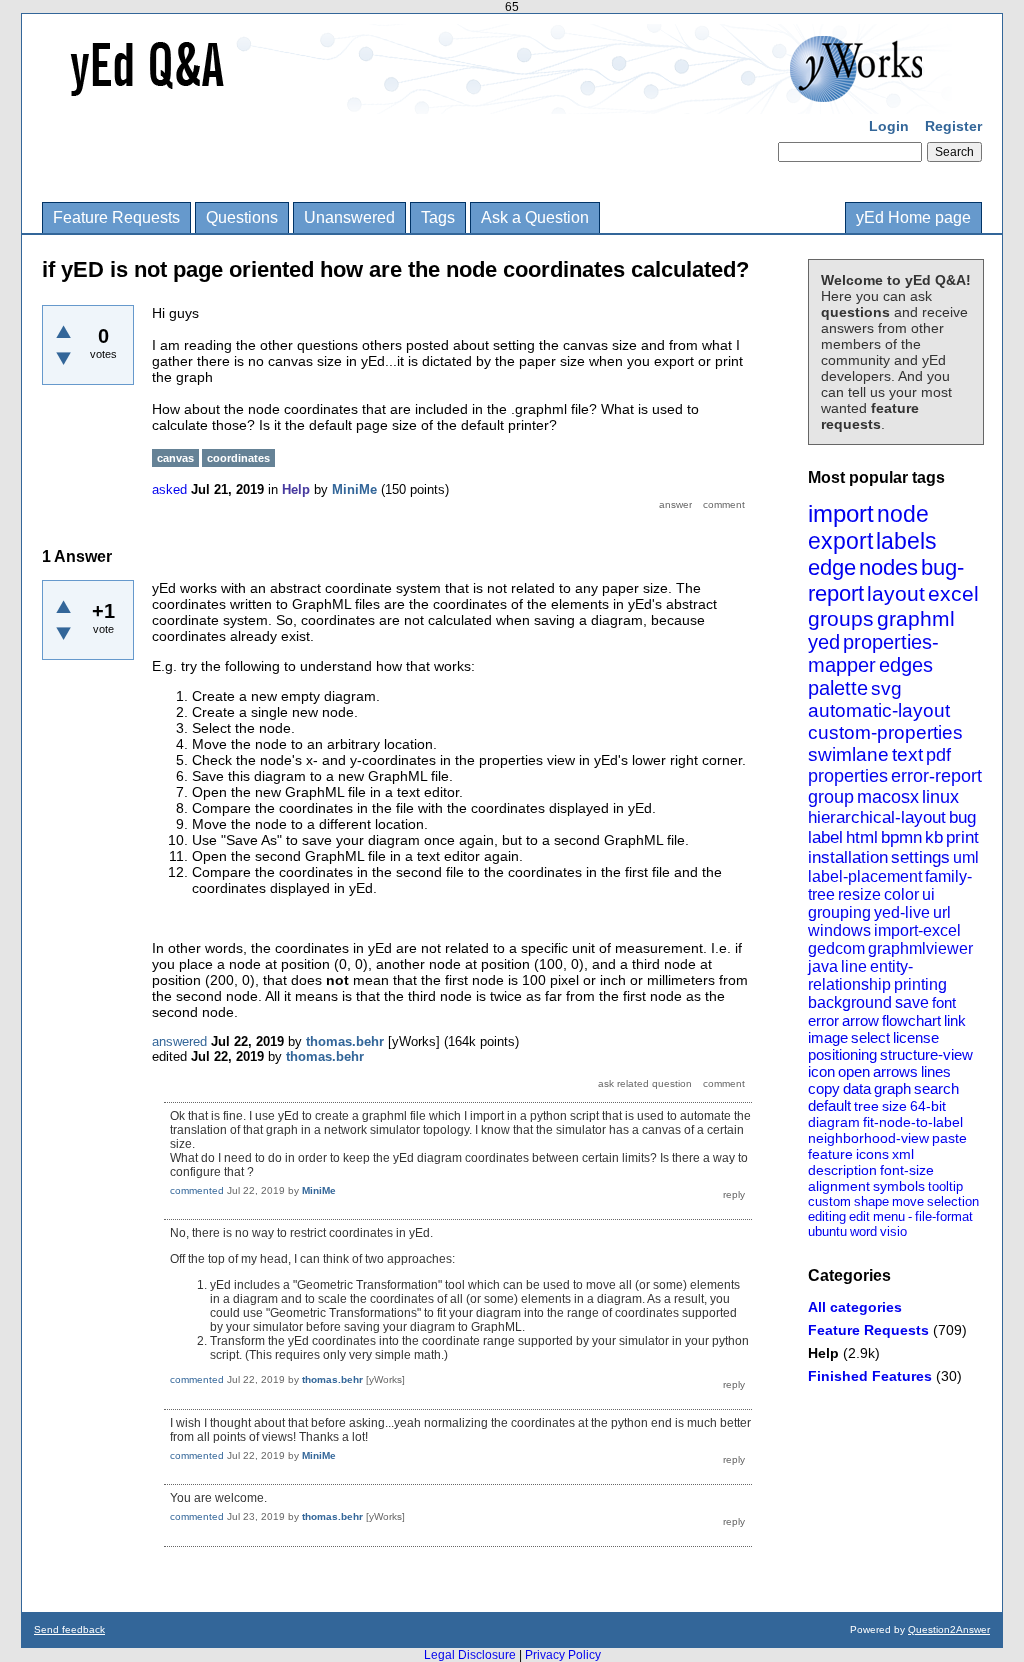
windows (839, 930)
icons (872, 1154)
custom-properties (885, 732)
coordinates (238, 458)
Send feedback (69, 1629)
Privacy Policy (563, 1655)
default (829, 1105)
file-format (944, 1216)
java (823, 966)
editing (827, 1216)
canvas (175, 458)
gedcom (836, 948)
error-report (936, 776)
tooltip (945, 1186)
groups (841, 618)
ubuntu (827, 1231)
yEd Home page (913, 217)
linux (940, 797)
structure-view (926, 1054)
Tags (438, 217)
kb (934, 837)
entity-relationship (860, 975)
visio (893, 1231)
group (831, 797)
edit (859, 1216)
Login (889, 126)
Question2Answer (949, 1629)
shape (871, 1201)
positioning (842, 1054)
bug (962, 817)
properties (848, 776)
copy (824, 1088)
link (955, 1020)
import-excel (917, 930)
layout (896, 593)
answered (179, 1041)
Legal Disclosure (470, 1655)
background (850, 1002)
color (901, 894)
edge (832, 567)
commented (197, 1190)
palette (838, 688)
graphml (916, 618)
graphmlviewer (920, 948)
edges (906, 665)
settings (920, 857)
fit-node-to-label (913, 1122)
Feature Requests (116, 217)
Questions (242, 217)
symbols (899, 1186)
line (854, 966)
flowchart (911, 1020)
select (870, 1037)
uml (966, 857)
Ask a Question (535, 217)
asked (169, 489)
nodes (888, 567)
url (942, 912)
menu (889, 1216)
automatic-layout (879, 710)
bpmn (901, 837)
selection (953, 1201)
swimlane (848, 754)
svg (886, 688)
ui (928, 894)
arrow (860, 1020)
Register (953, 126)
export (840, 541)
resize (859, 894)
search (936, 1088)
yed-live (902, 912)
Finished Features (870, 1376)
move (908, 1201)
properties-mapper (873, 653)
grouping (839, 912)
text (907, 754)
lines (936, 1071)
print (962, 837)
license (916, 1037)
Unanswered (349, 217)
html (862, 837)
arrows (895, 1071)
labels (906, 541)
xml (903, 1154)
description (842, 1170)
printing (920, 984)
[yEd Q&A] (497, 100)
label (825, 837)
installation (848, 857)
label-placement (865, 876)
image (828, 1037)
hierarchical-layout (877, 817)
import (841, 513)
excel (953, 593)
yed (824, 642)
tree (866, 1106)
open (854, 1071)
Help (823, 1353)
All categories (855, 1307)
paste (949, 1138)
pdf (938, 755)
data (857, 1088)
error (823, 1020)
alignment (839, 1186)
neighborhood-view (868, 1138)
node (903, 514)
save (912, 1002)
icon (821, 1071)
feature (830, 1154)
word (863, 1231)
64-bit (928, 1106)
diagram (834, 1122)
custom (829, 1201)
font (944, 1002)
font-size (907, 1170)
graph (892, 1088)
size (894, 1106)
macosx (888, 797)
